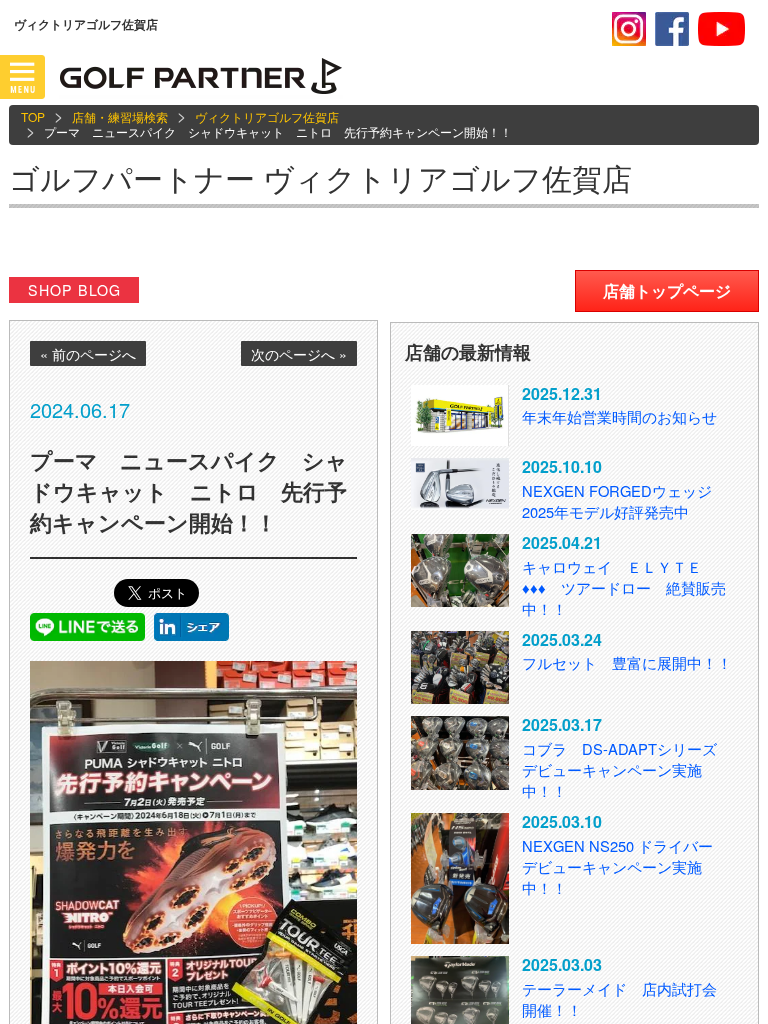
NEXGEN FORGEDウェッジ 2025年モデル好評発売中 (617, 501)
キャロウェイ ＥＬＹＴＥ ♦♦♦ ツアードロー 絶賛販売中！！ (624, 587)
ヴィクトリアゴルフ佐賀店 (267, 116)
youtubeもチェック (721, 29)
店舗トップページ (667, 290)
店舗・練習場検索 (120, 116)
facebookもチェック (672, 29)
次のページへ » (299, 354)
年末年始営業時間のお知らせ (619, 416)
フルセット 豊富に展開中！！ (627, 662)
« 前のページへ (88, 354)
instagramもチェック (629, 29)
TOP (33, 116)
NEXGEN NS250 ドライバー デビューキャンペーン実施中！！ (625, 866)
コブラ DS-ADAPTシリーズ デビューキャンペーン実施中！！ (627, 769)
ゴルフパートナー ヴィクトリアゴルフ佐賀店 (320, 177)
